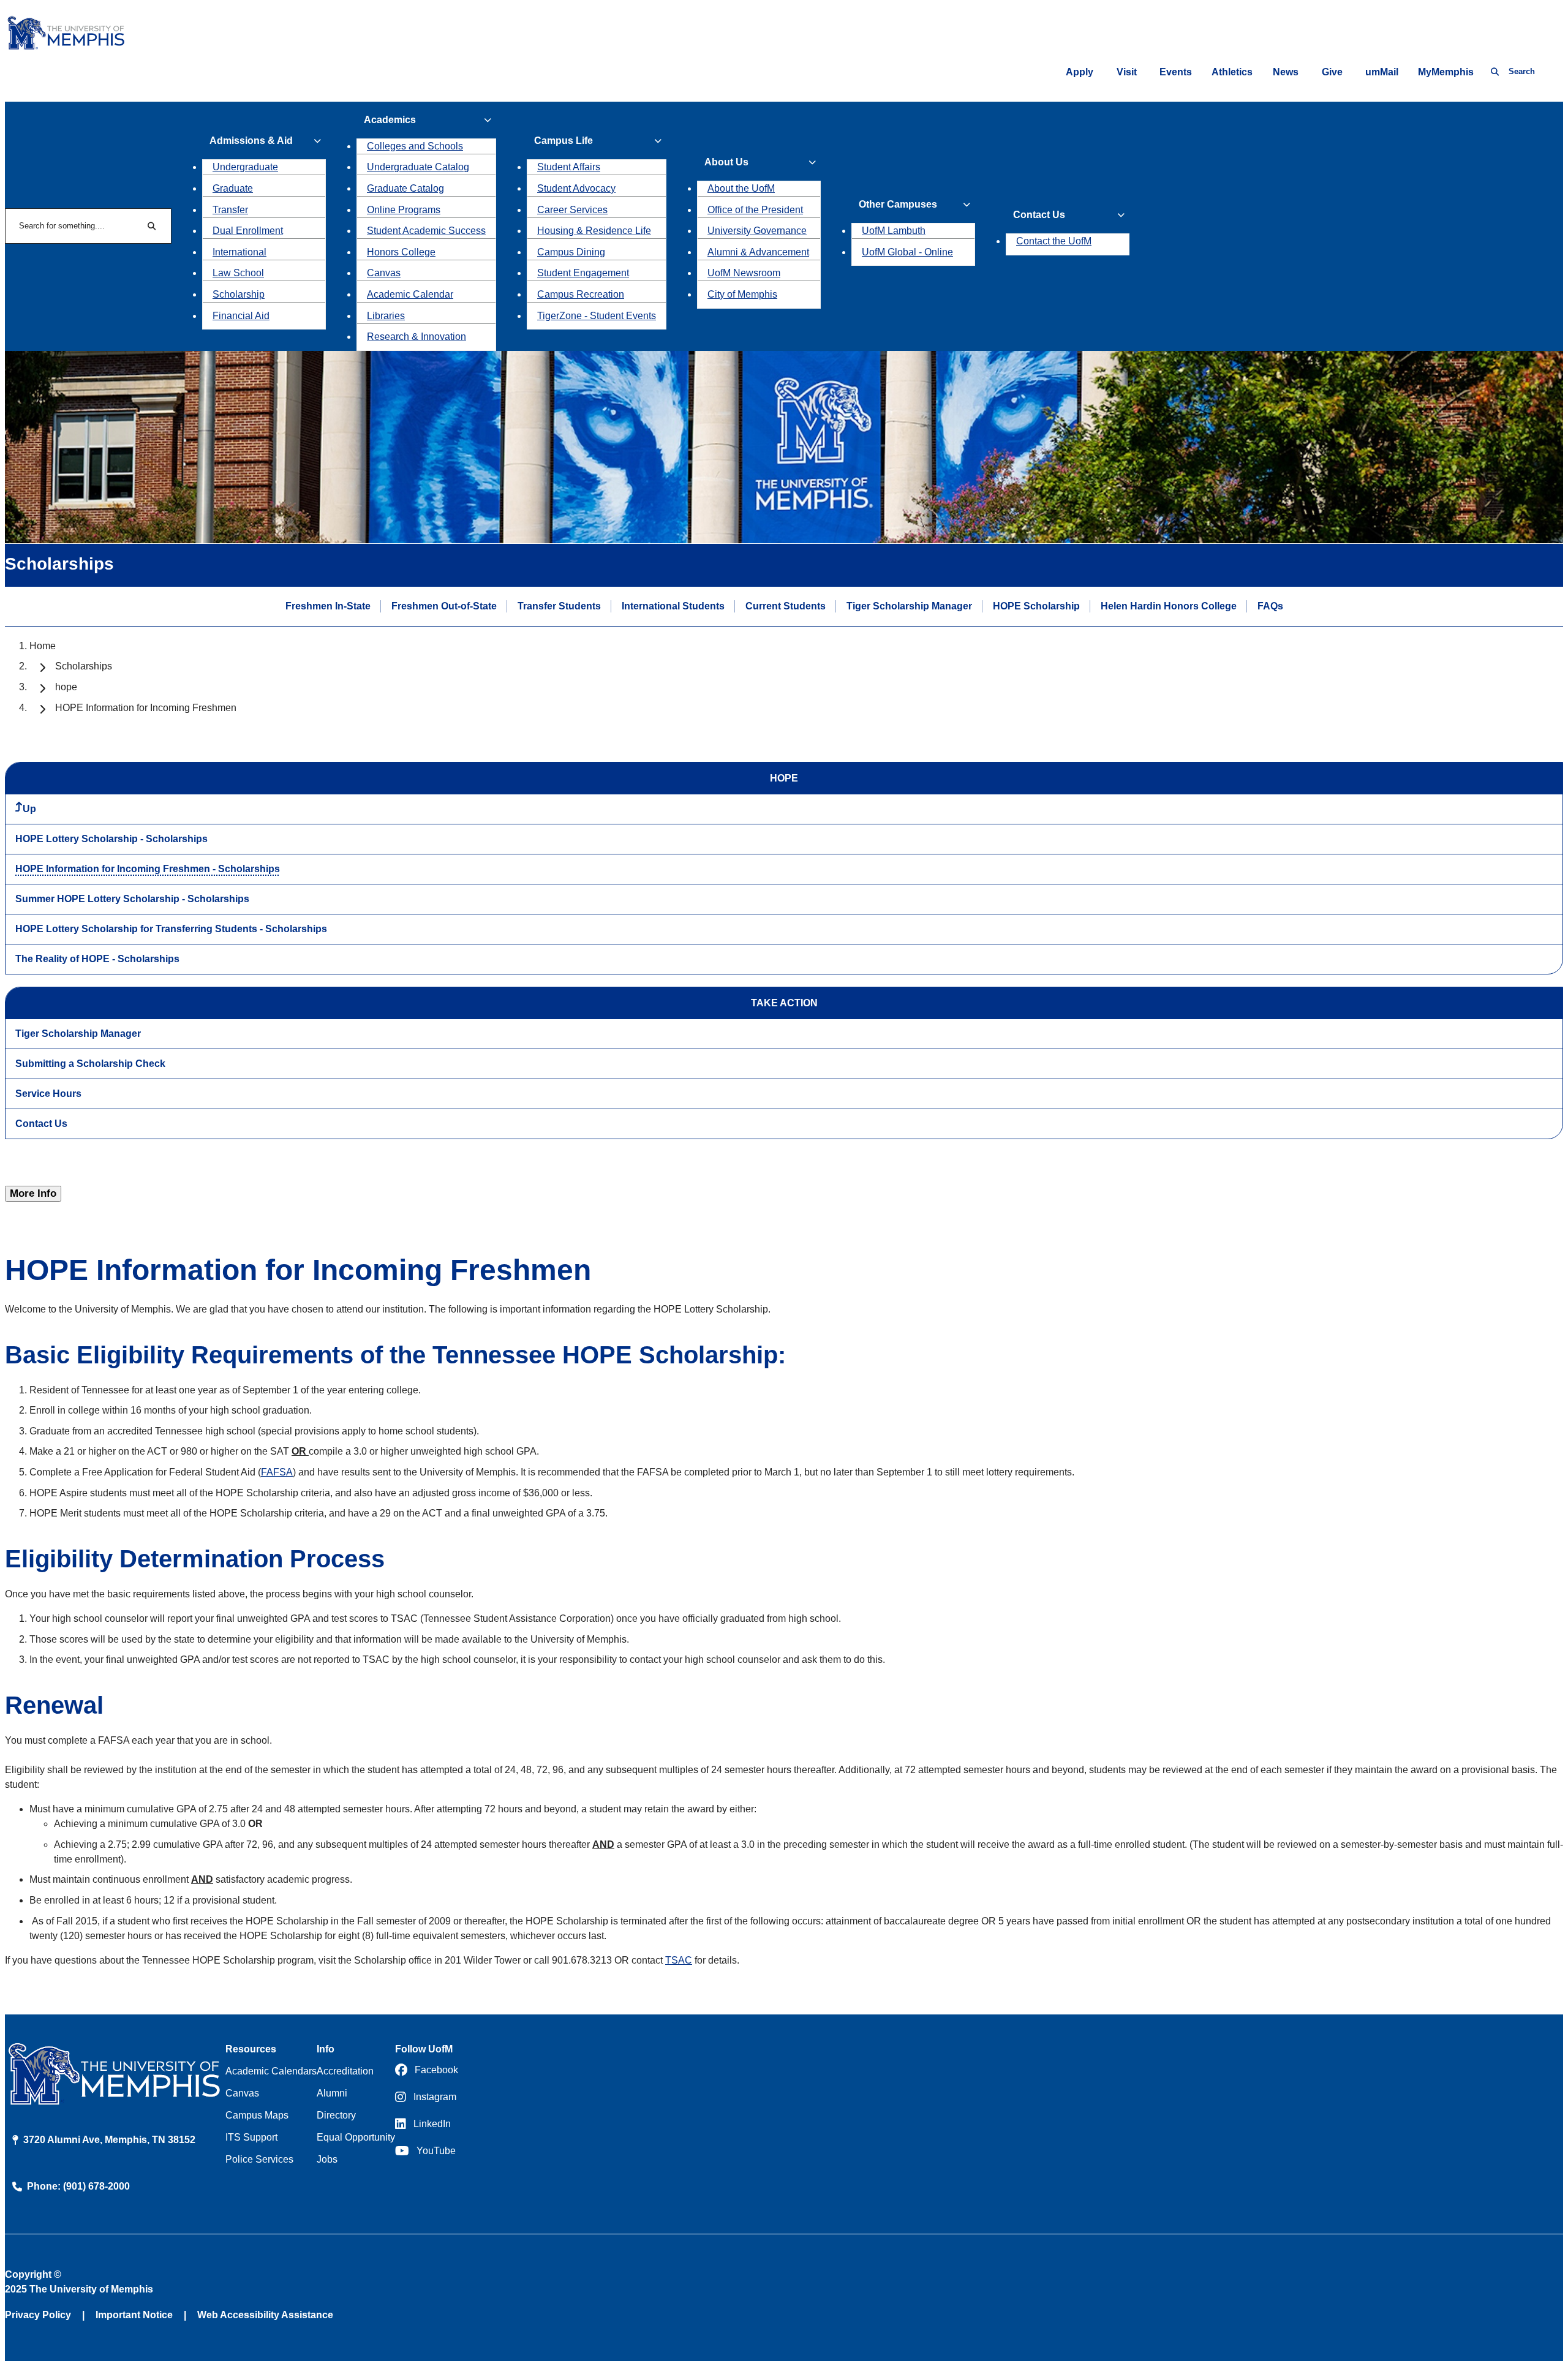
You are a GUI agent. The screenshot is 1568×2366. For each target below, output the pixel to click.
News (1286, 72)
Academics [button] (390, 120)
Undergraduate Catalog (418, 167)
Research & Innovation (417, 337)
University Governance (757, 231)
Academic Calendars (271, 2071)
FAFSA (277, 1472)
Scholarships (84, 666)
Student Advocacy (576, 188)
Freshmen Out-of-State (444, 606)
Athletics (1232, 72)
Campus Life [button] (563, 141)
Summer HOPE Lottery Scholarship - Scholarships (132, 899)
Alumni (332, 2093)
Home (43, 646)
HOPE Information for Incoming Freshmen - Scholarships (148, 869)
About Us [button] (726, 162)
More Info (33, 1193)
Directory (336, 2115)
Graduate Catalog (405, 188)
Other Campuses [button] (898, 204)
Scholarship (239, 294)
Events (1176, 72)
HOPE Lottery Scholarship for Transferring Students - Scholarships (171, 929)
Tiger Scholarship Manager (909, 606)
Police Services (259, 2159)
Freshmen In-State (328, 606)
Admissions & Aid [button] (251, 141)
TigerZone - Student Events (597, 316)
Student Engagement (583, 273)
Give (1332, 72)
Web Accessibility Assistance (265, 2315)
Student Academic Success (426, 231)
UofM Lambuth (894, 231)
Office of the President (755, 210)
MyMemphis (1446, 72)
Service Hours (48, 1094)
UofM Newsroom (744, 273)
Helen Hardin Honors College (1169, 606)
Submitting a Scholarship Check (90, 1064)
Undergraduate (245, 167)
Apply (1080, 72)
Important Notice (134, 2315)
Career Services (572, 210)
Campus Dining (571, 252)
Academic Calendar (410, 294)
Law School (238, 273)
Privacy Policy (38, 2315)
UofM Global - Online (907, 252)
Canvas (384, 273)
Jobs (327, 2159)
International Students (673, 606)
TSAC (679, 1960)
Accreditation (345, 2071)
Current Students (786, 606)
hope (66, 687)
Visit (1127, 72)
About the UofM (741, 188)
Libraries (386, 316)
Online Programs (404, 210)
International (239, 252)
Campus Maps (257, 2115)
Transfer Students (559, 606)
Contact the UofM (1054, 241)
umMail (1382, 72)
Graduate (233, 188)
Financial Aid (241, 316)
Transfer (230, 210)
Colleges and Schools (415, 146)
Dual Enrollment (248, 231)
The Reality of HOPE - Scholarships (97, 959)
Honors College (401, 252)
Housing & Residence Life (594, 231)
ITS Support (251, 2137)
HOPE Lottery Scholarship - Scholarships (111, 839)
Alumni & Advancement (758, 252)
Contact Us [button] (1039, 215)
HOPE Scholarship (1036, 606)
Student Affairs (569, 167)
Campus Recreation (581, 294)
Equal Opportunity (356, 2137)
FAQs (1270, 606)
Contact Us (41, 1124)
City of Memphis (742, 294)
